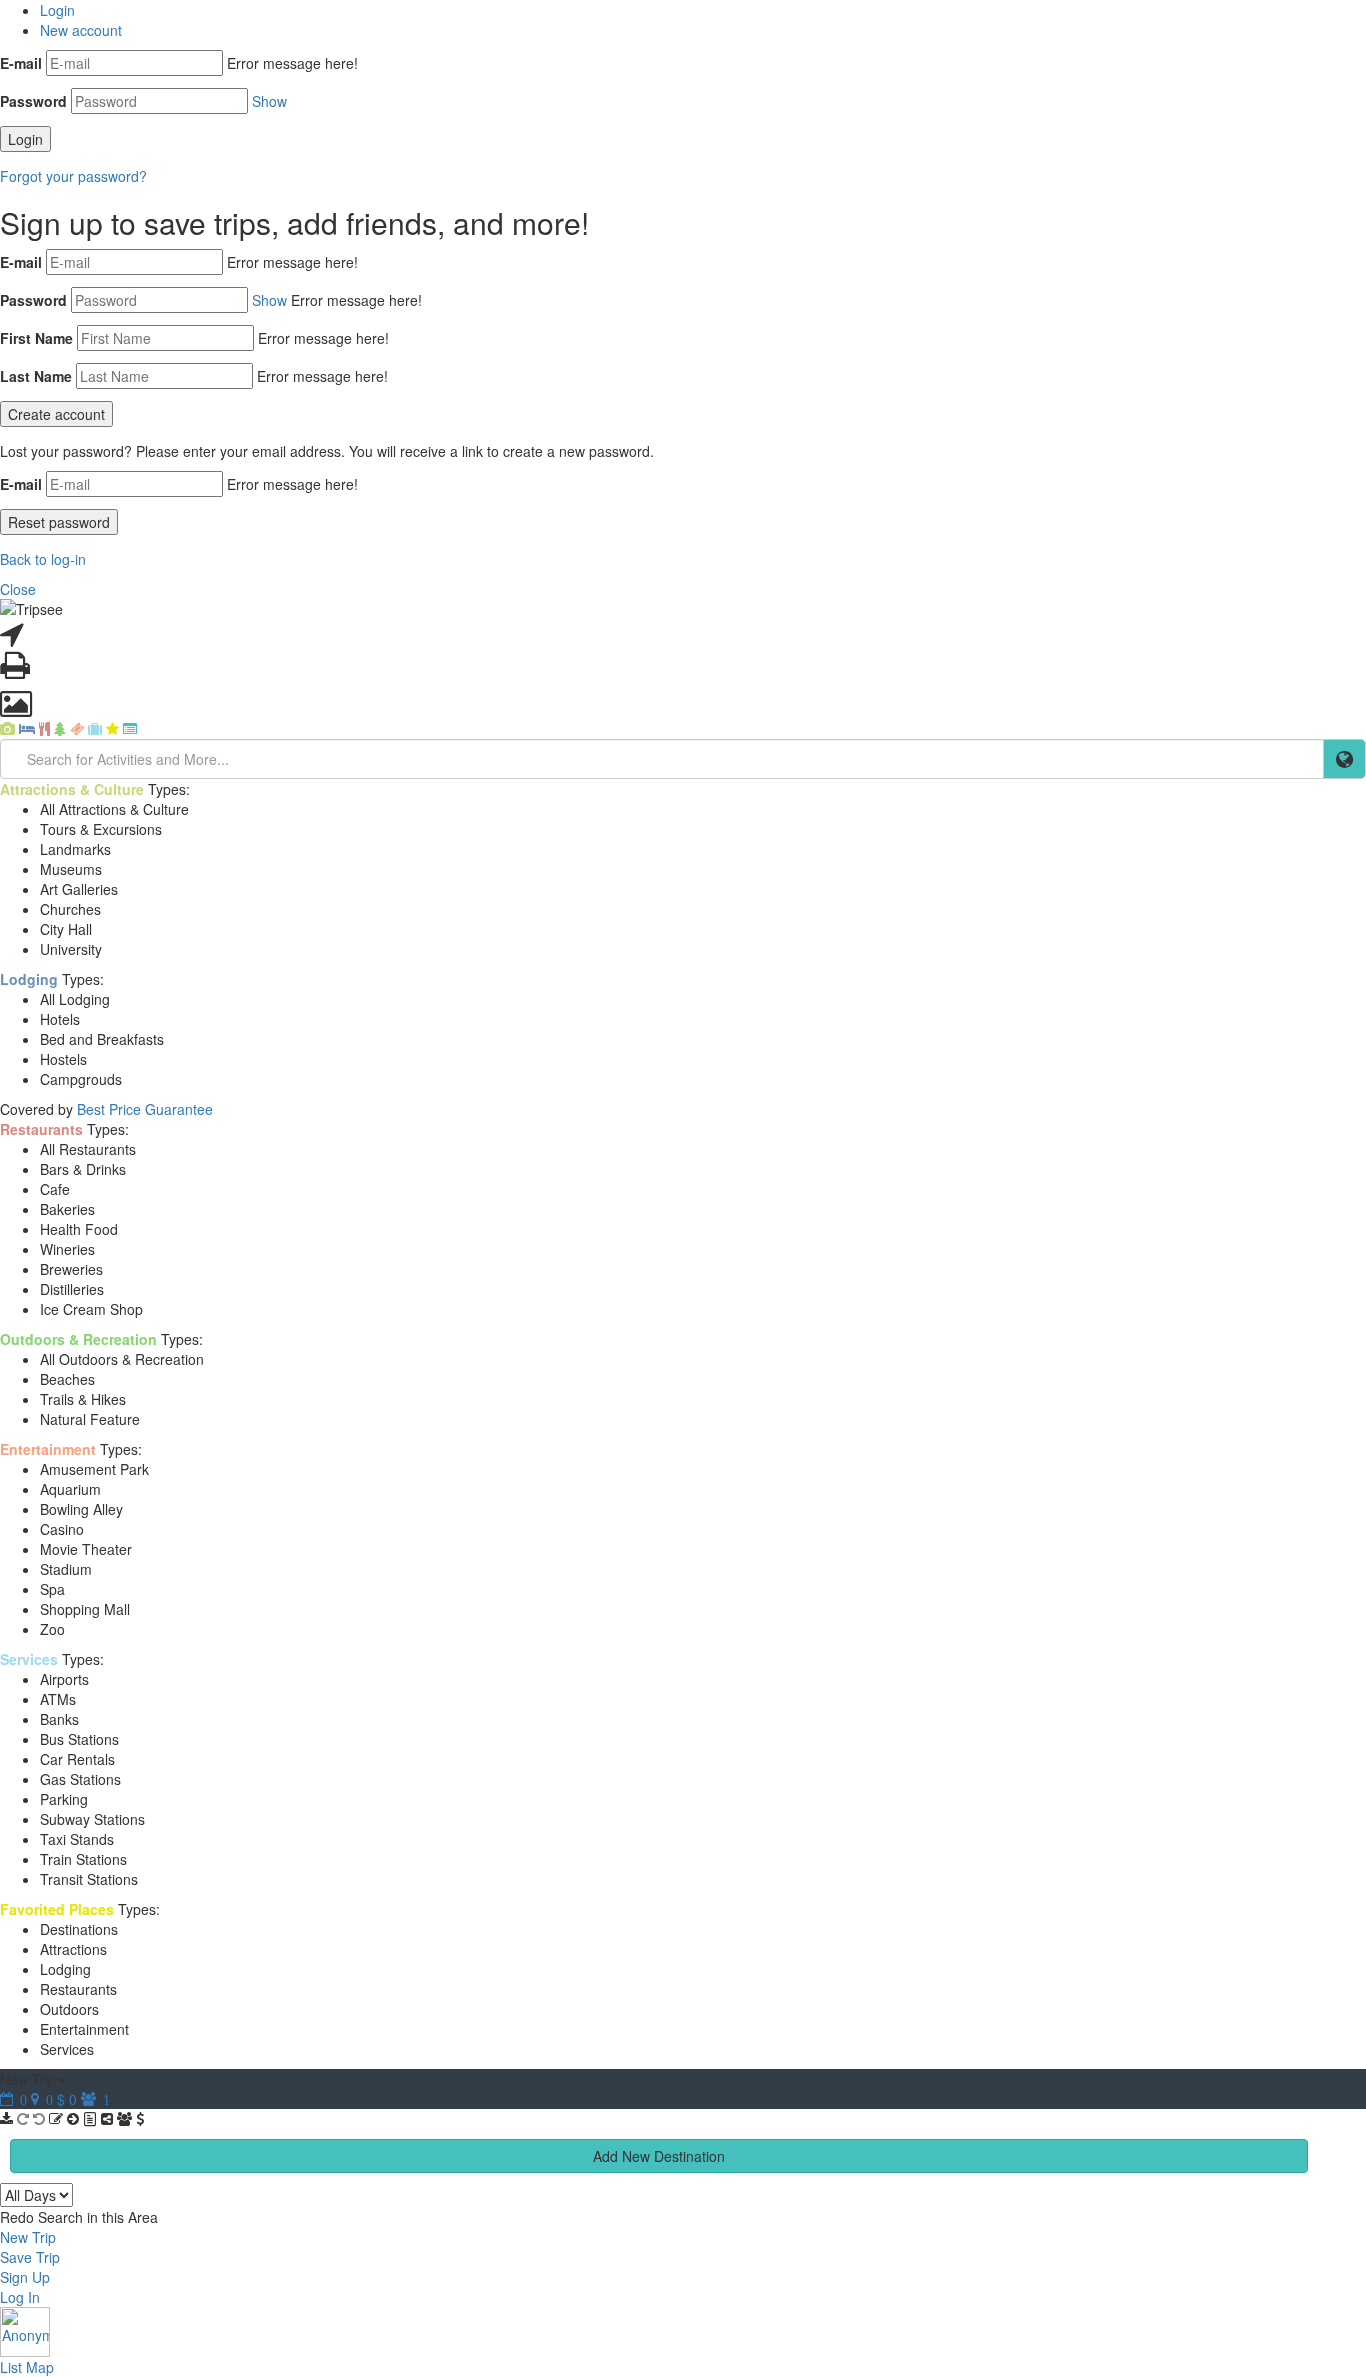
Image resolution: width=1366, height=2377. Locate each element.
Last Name (36, 376)
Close (18, 589)
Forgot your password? (73, 176)
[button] (683, 2332)
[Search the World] (1344, 759)
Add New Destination (659, 2156)
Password (33, 101)
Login (57, 10)
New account (81, 30)
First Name (36, 338)
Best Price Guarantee (145, 1109)
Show (269, 101)
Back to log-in (43, 559)
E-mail (21, 63)
